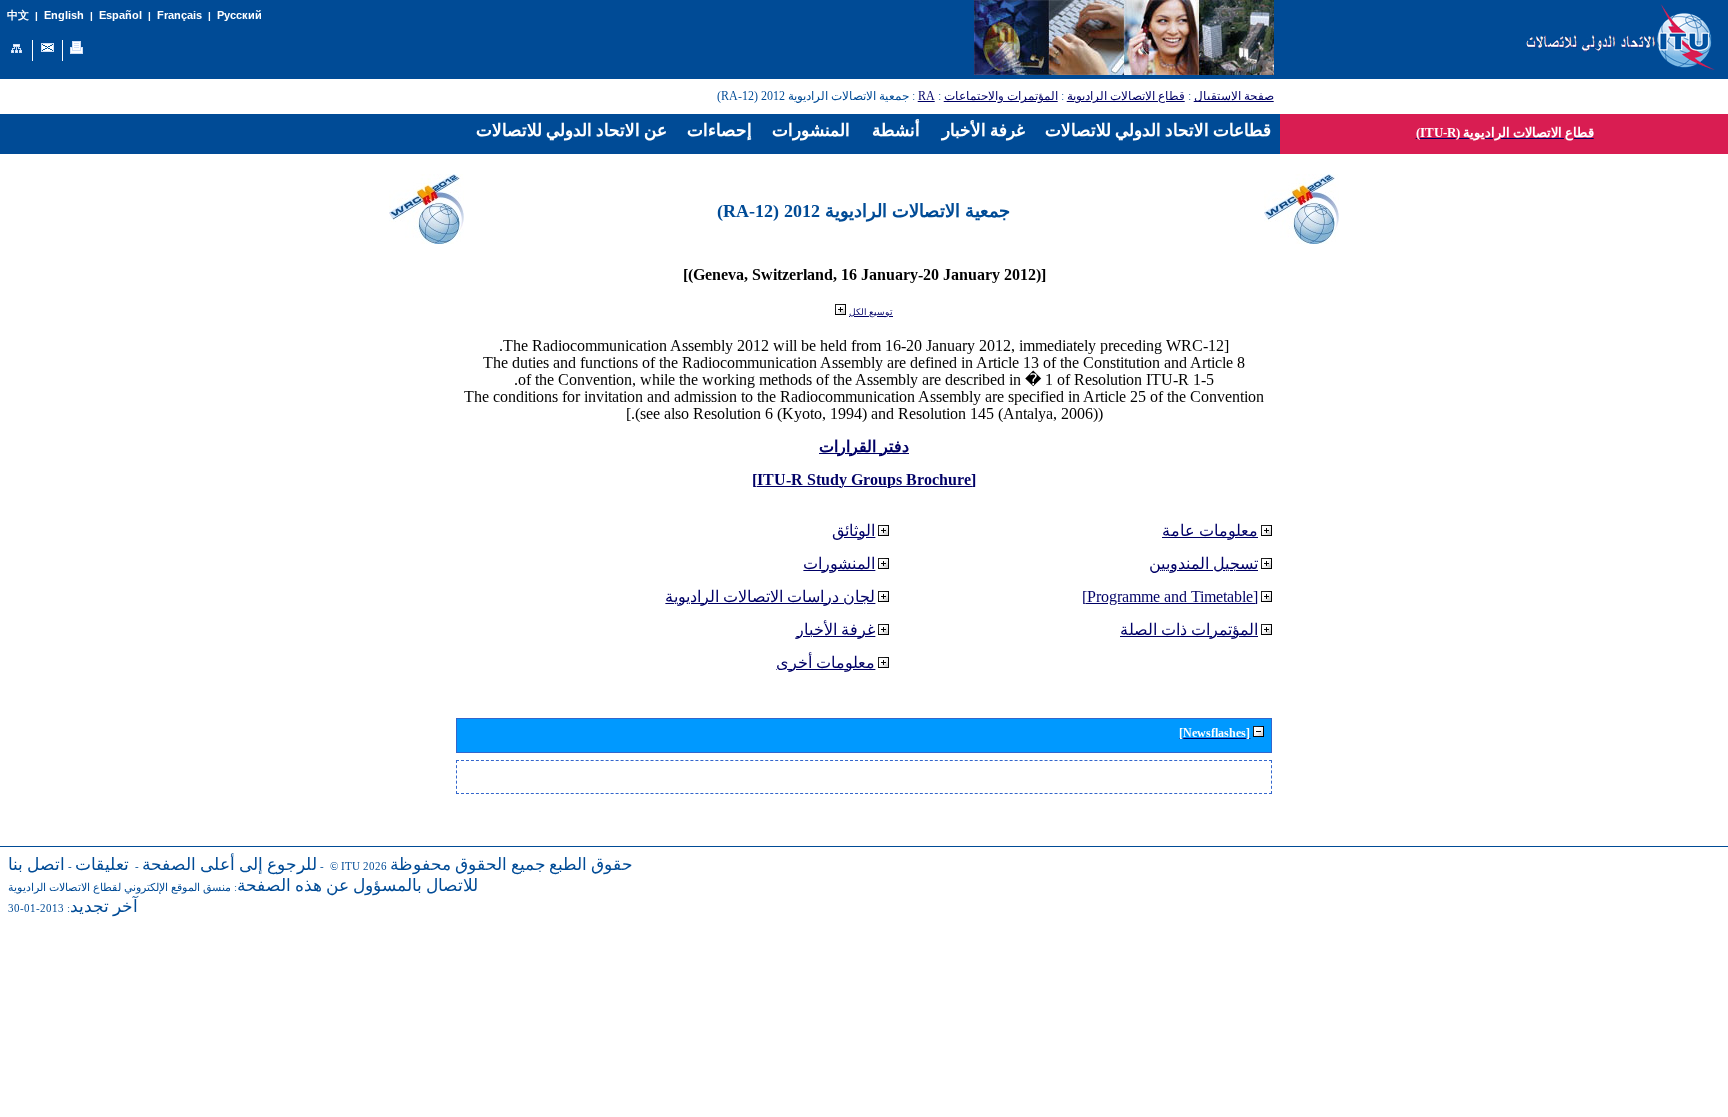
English (64, 15)
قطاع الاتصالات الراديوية (1126, 96)
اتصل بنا (36, 864)
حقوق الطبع (591, 864)
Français (179, 15)
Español (120, 15)
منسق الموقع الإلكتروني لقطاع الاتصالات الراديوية (119, 887)
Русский (239, 15)
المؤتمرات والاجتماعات (1001, 96)
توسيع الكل (871, 312)
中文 (18, 15)
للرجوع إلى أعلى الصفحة (229, 864)
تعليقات (102, 864)
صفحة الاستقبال (1234, 96)
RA (926, 96)
